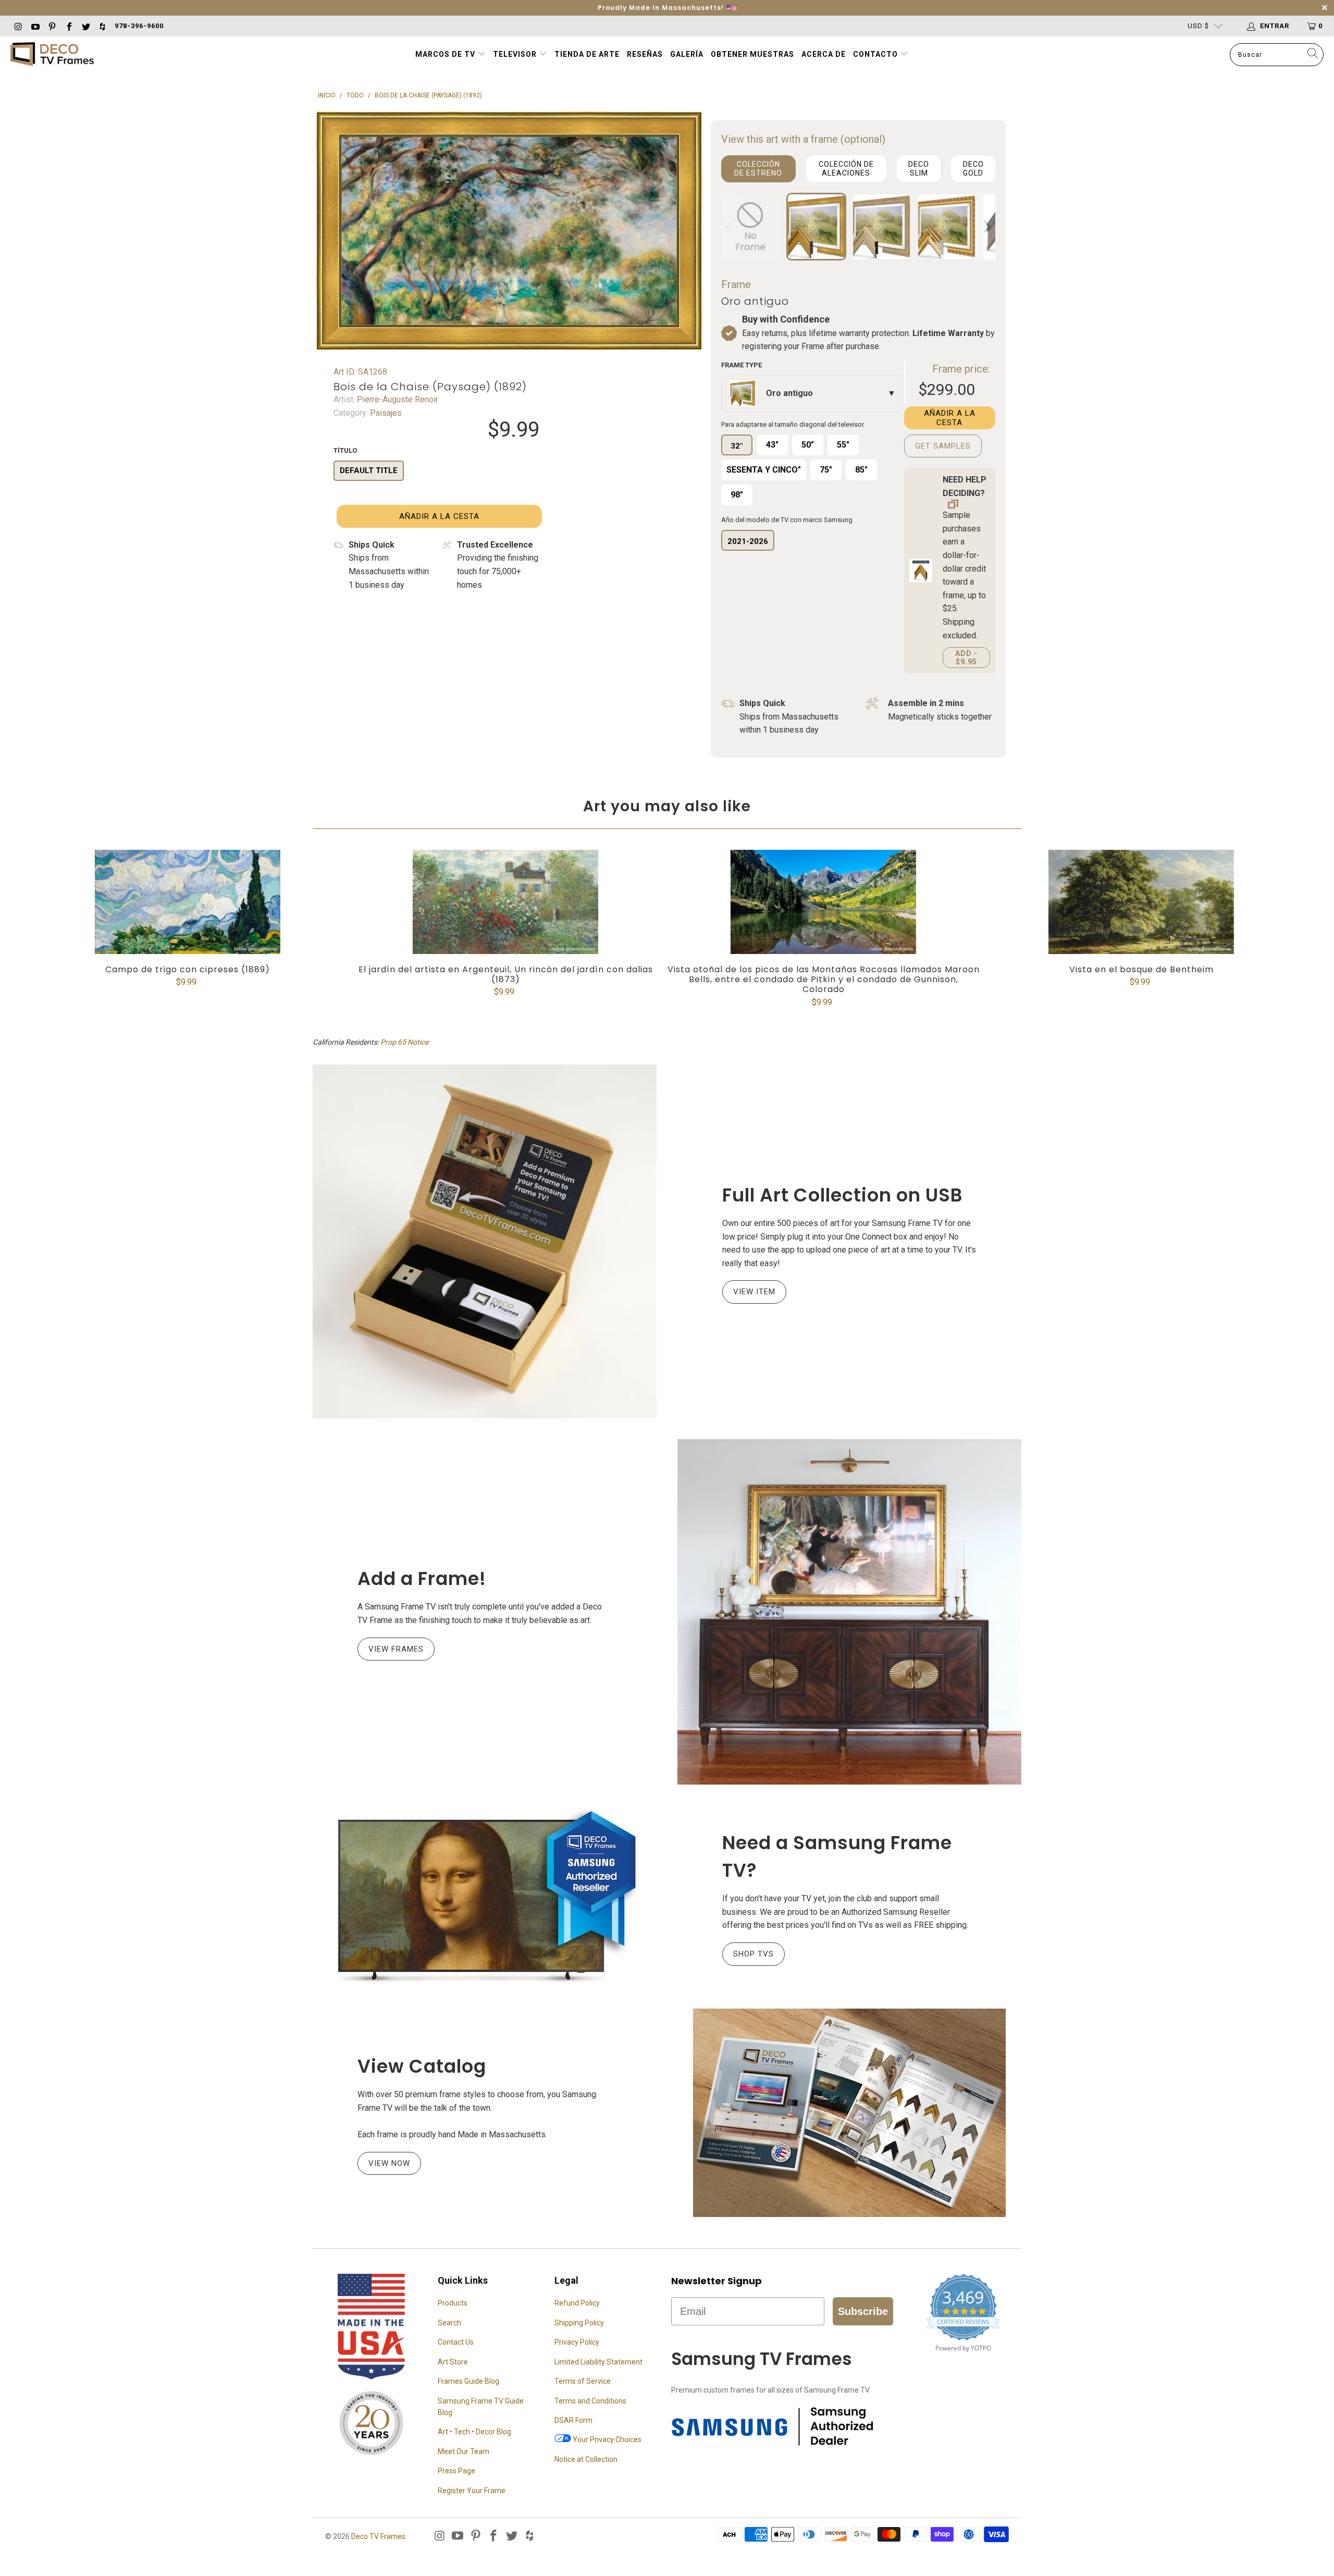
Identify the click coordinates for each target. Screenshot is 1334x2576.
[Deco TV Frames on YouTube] (34, 26)
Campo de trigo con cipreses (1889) (188, 902)
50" (808, 445)
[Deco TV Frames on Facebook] (68, 26)
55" (843, 445)
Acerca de (824, 54)
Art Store (453, 2362)
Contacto (876, 54)
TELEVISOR (516, 54)
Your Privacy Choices (606, 2439)
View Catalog (422, 2066)
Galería (687, 54)
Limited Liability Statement (598, 2362)
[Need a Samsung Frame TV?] (485, 1897)
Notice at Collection (586, 2459)
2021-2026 (748, 541)
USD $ (1198, 26)
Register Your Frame (472, 2491)
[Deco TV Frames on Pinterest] (52, 26)
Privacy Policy (577, 2342)
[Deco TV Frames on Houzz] (102, 26)
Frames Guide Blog (468, 2381)
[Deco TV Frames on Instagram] (18, 26)
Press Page (456, 2471)
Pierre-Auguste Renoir (397, 399)
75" (826, 470)
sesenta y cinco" (764, 470)
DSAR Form (573, 2420)
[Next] (985, 227)
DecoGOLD (973, 169)
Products (453, 2303)
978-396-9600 (139, 26)
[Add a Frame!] (849, 1612)
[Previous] (731, 227)
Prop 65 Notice (404, 1042)
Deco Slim (919, 169)
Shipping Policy (579, 2323)
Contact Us (456, 2342)
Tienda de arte (587, 54)
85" (861, 470)
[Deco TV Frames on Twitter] (85, 26)
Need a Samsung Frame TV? (837, 1856)
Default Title (369, 470)
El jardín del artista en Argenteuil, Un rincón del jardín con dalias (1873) (505, 902)
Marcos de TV (445, 54)
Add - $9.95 (966, 658)
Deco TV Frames (378, 2536)
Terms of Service (583, 2381)
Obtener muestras (752, 54)
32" (737, 446)
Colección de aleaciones (846, 169)
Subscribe (863, 2311)
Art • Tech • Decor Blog (474, 2432)
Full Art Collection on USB (843, 1195)
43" (772, 445)
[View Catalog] (849, 2113)
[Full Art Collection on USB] (485, 1241)
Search (449, 2323)
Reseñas (645, 54)
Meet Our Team (464, 2451)
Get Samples (943, 446)
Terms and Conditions (590, 2401)
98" (737, 495)
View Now (389, 2163)
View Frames (396, 1649)
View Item (754, 1292)
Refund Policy (577, 2303)
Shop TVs (754, 1954)
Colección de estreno (758, 169)
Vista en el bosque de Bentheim (1141, 902)
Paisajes (385, 413)
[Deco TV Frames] (52, 55)
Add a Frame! (422, 1578)
